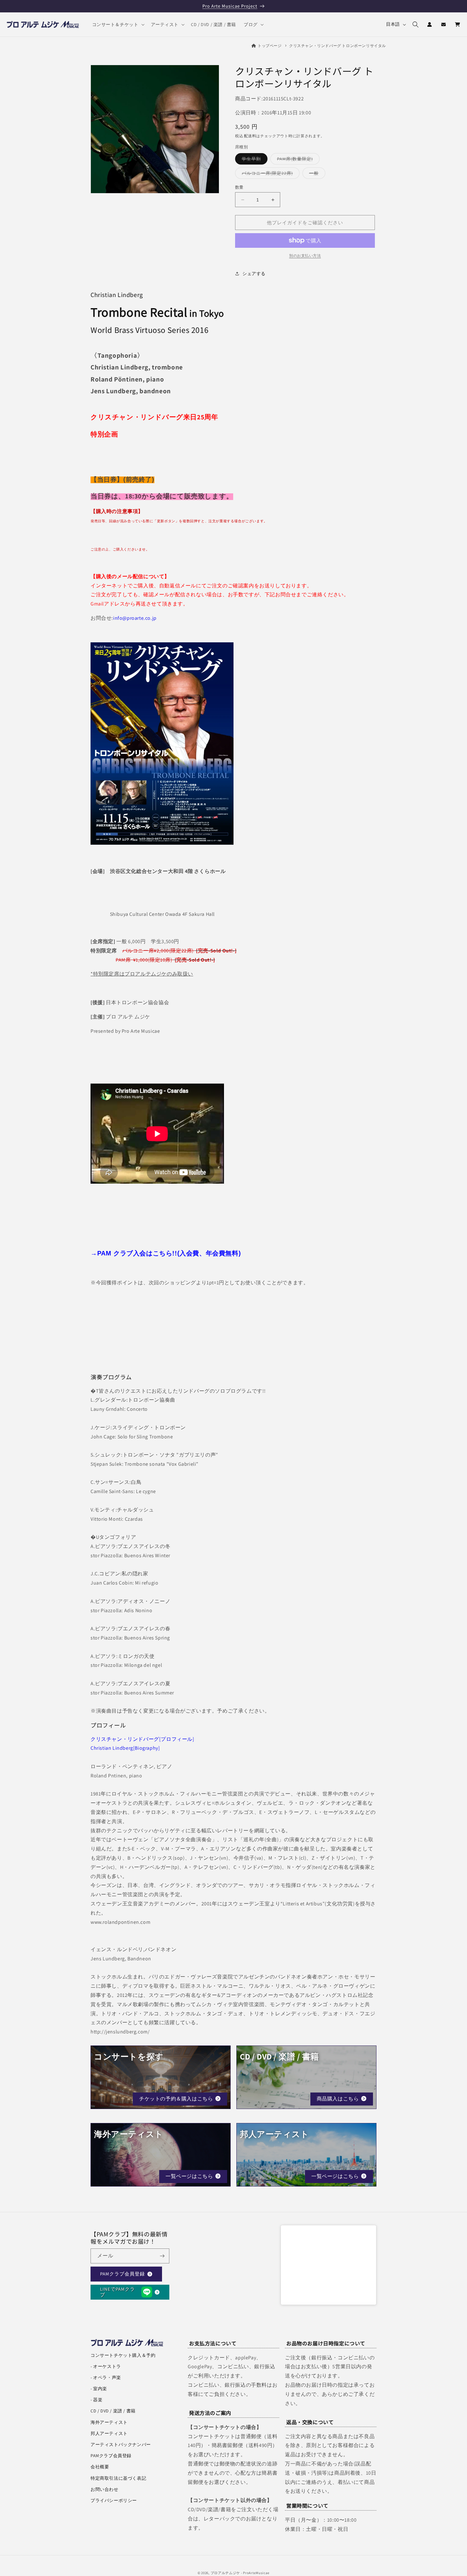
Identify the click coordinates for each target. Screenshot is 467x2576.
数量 (239, 187)
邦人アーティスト (109, 2433)
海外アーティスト (109, 2422)
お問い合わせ (105, 2489)
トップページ (270, 46)
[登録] (162, 2256)
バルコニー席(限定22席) (270, 174)
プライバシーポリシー (114, 2500)
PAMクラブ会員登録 (122, 2274)
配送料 (250, 136)
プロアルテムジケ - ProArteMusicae (240, 2573)
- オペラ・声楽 (106, 2377)
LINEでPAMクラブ (118, 2292)
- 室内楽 (99, 2389)
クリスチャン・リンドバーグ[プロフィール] (142, 1739)
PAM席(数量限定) (297, 160)
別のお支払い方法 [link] (305, 256)
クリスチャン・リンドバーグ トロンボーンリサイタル (338, 46)
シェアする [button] (254, 274)
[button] (118, 24)
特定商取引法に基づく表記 (118, 2478)
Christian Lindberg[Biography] (125, 1748)
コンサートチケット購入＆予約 (123, 2355)
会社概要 (100, 2467)
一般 (316, 174)
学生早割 (254, 160)
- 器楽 (96, 2400)
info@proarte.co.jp (135, 618)
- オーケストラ (106, 2366)
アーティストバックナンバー (121, 2444)
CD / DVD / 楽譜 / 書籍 (113, 2411)
